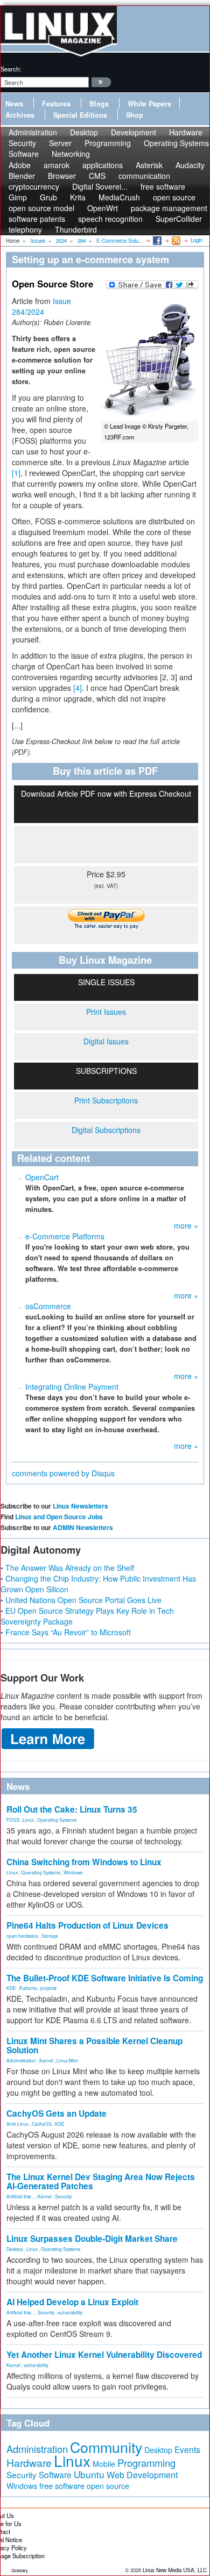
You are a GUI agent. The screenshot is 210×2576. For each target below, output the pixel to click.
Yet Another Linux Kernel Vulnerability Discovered (104, 2355)
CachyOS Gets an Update (57, 2113)
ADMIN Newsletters (83, 1527)
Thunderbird (76, 229)
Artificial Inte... (20, 2196)
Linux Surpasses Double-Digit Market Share (92, 2239)
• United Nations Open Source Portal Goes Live (81, 1600)
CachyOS (42, 2124)
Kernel (46, 2060)
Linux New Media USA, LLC (175, 2570)
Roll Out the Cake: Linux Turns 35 (72, 1809)
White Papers (149, 104)
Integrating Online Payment (72, 1387)
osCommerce (48, 1306)
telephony (25, 229)
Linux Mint (67, 2060)
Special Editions (80, 115)
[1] (16, 473)
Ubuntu (89, 2474)
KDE (11, 1988)
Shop (135, 115)
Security (63, 2196)
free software (62, 2485)
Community (106, 2447)
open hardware (22, 1936)
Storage (50, 1936)
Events (187, 2449)
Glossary (20, 2570)
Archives (20, 115)
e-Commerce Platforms (65, 1236)
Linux (28, 1820)
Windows (73, 1872)
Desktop (15, 2249)
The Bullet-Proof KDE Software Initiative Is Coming (105, 1978)
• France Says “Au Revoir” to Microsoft (66, 1632)
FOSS (13, 1820)
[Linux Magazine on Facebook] (156, 240)
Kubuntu (28, 1988)
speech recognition (110, 219)
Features (56, 104)
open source (108, 2486)
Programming (108, 143)
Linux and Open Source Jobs (59, 1517)
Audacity (190, 165)
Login (197, 240)
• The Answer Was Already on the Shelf (67, 1568)
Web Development (142, 2475)
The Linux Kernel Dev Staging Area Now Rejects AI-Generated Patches (101, 2181)
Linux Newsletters (80, 1506)
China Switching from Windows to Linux (84, 1862)
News (14, 104)
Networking (71, 154)
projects (48, 1988)
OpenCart (42, 1177)
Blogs (99, 104)
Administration (21, 2060)
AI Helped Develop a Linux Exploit (72, 2302)
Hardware (29, 2463)
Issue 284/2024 (41, 306)
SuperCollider (179, 219)
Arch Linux (17, 2124)
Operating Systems (176, 143)
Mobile (104, 2464)
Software (24, 154)
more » (186, 1225)
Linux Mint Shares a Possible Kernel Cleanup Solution (94, 2045)
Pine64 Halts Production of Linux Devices (87, 1925)
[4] (78, 688)
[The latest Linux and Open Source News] (175, 240)
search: (11, 69)
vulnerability (70, 2312)
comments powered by (63, 1473)
